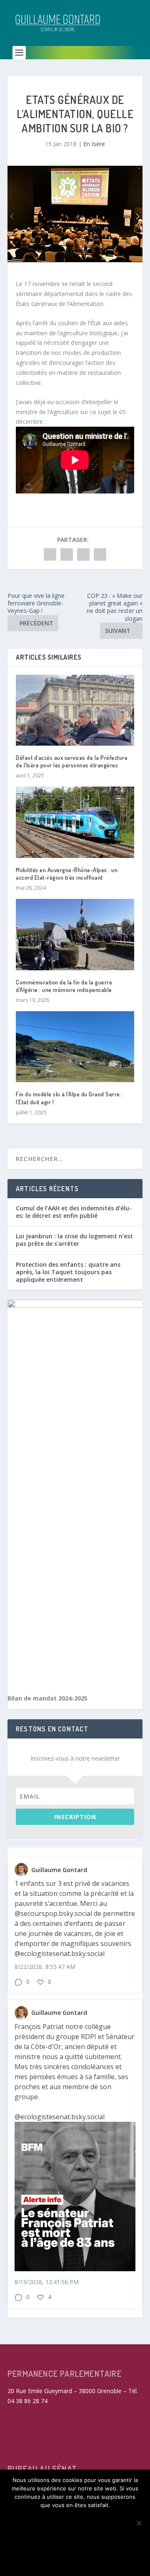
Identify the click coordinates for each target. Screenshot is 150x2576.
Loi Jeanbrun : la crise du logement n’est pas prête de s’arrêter (74, 1240)
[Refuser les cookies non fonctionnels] (139, 2523)
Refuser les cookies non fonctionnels (75, 2540)
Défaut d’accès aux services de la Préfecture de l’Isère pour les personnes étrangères (72, 761)
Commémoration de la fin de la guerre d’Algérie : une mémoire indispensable (64, 986)
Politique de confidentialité (75, 2560)
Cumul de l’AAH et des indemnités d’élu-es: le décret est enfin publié (74, 1212)
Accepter (75, 2519)
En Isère (94, 144)
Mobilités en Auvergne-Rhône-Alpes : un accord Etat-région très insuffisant (67, 874)
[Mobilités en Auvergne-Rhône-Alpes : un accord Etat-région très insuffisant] (75, 822)
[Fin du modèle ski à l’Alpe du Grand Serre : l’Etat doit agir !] (75, 1047)
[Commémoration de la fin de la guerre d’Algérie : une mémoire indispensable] (75, 934)
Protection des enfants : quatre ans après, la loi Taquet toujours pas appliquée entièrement (68, 1272)
